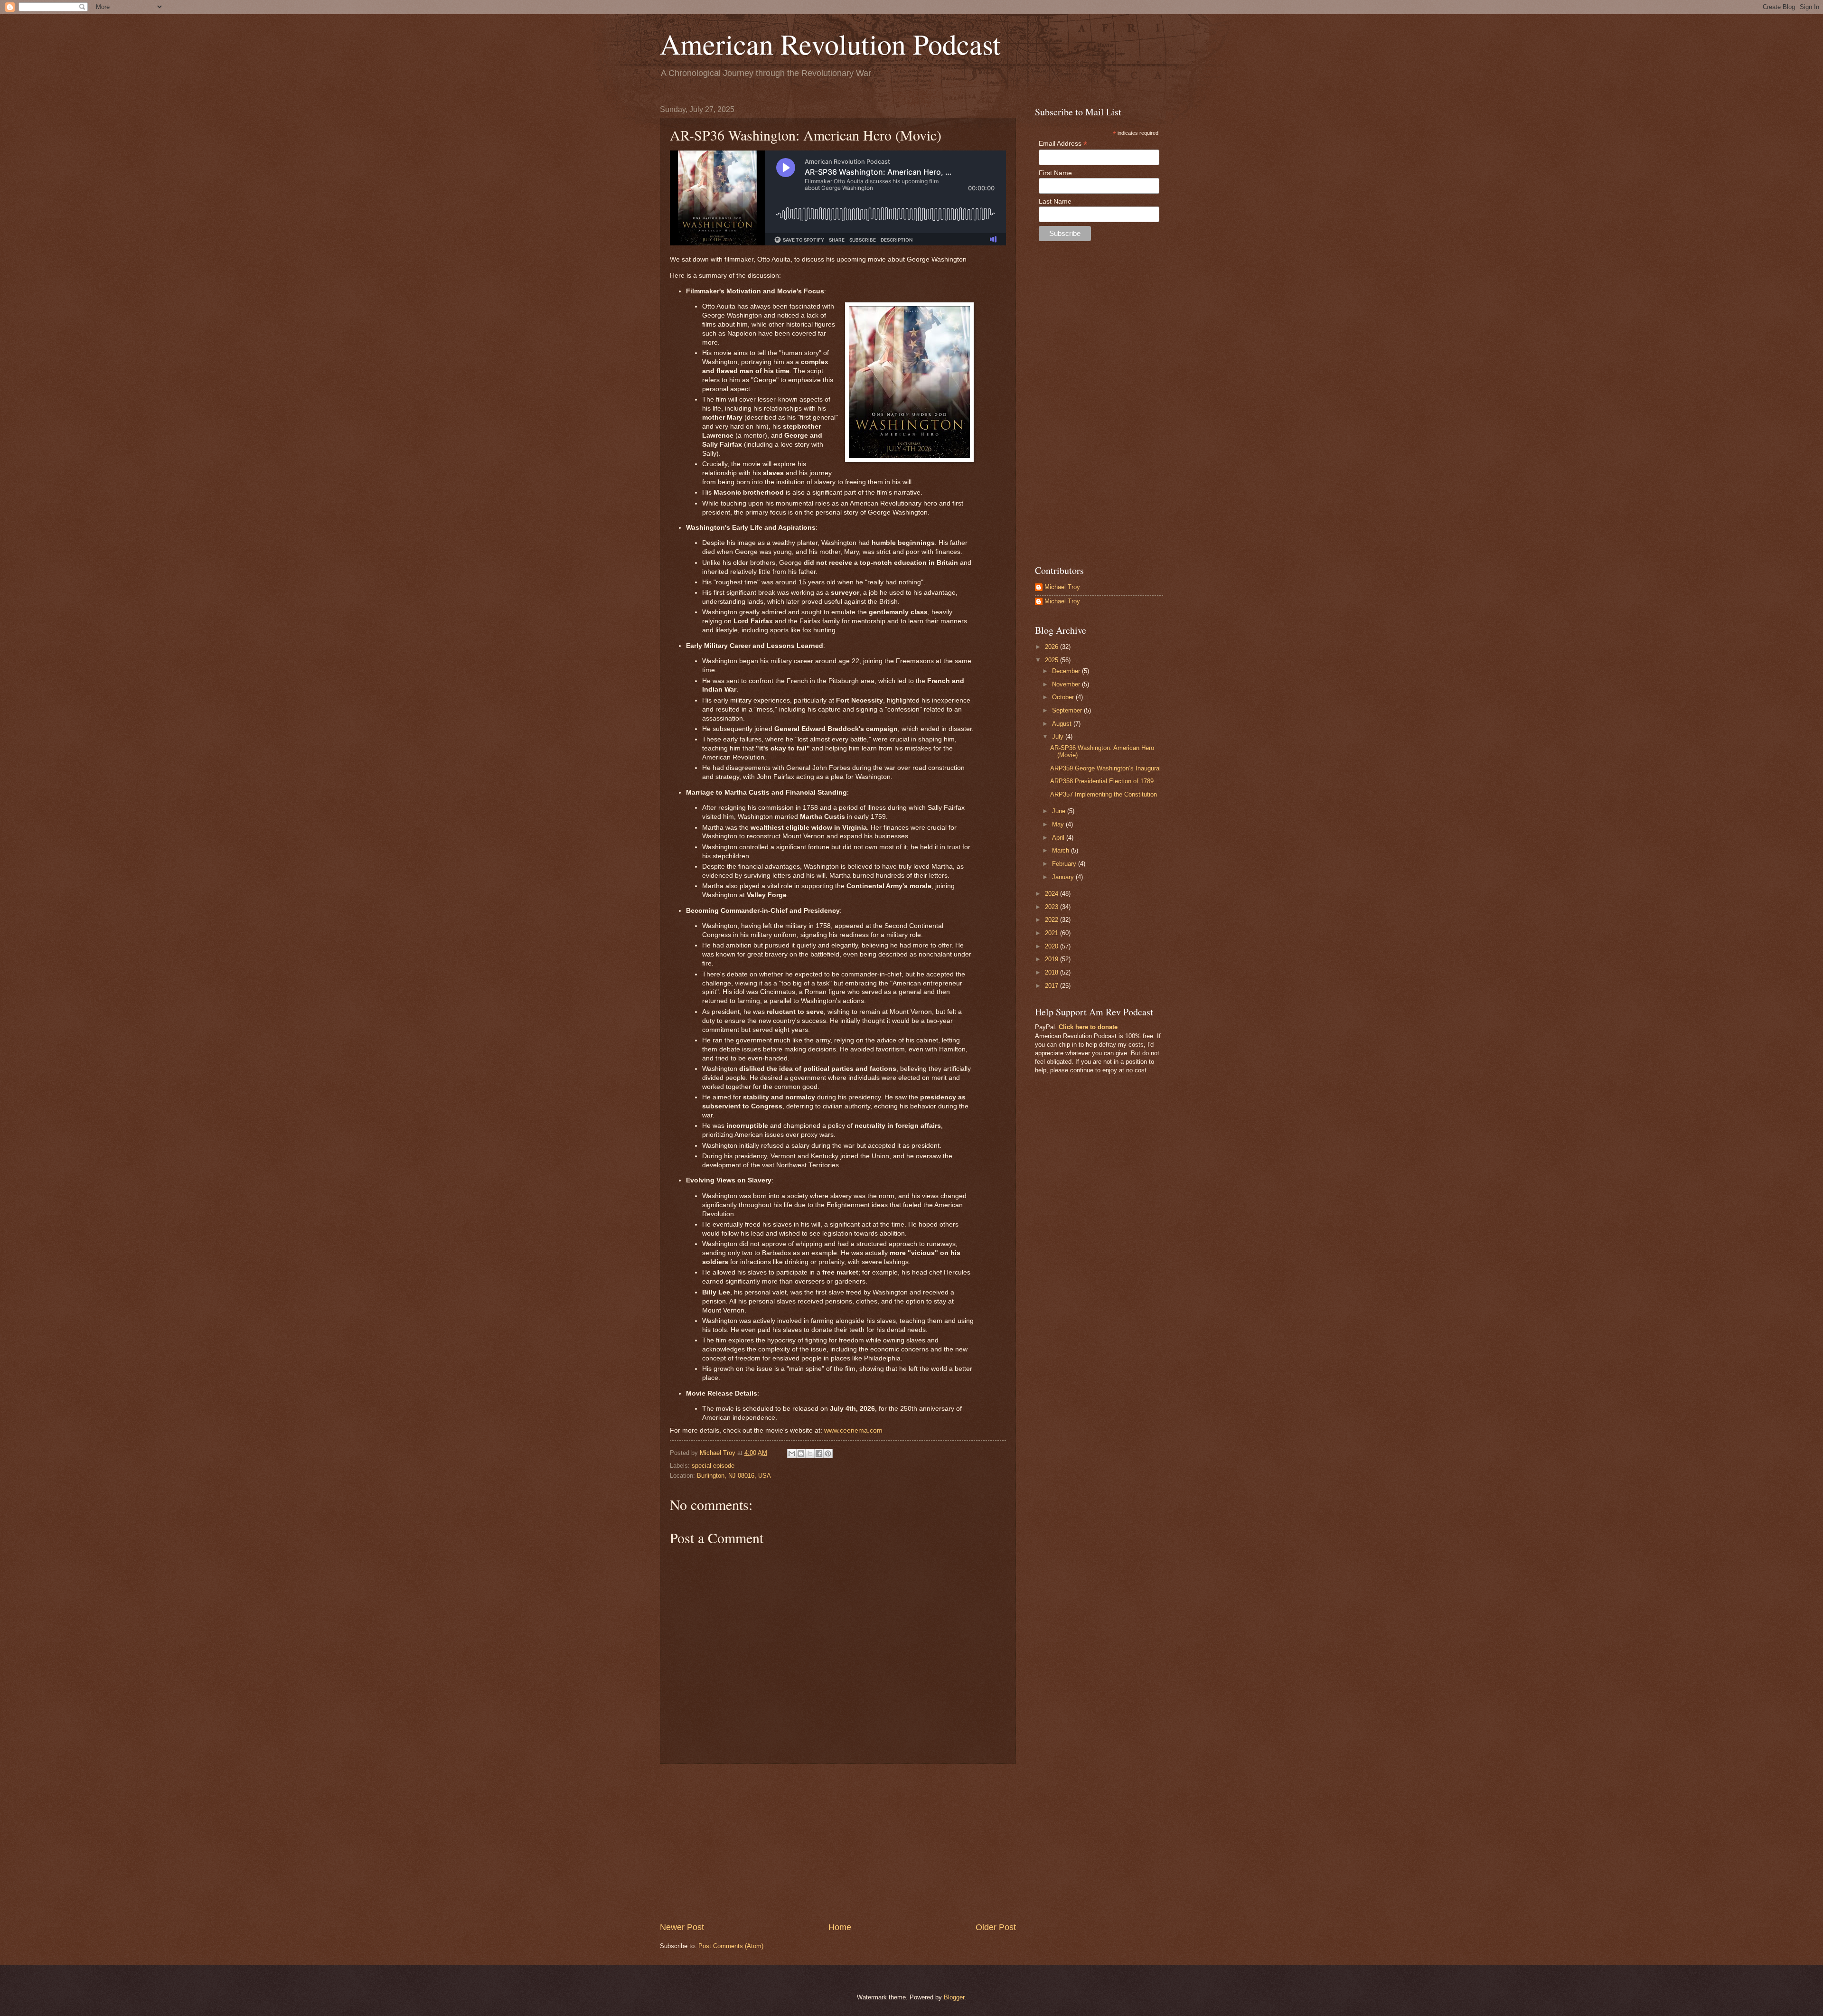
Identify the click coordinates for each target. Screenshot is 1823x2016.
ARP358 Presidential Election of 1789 (1102, 781)
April (1059, 838)
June (1060, 811)
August (1063, 724)
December (1067, 671)
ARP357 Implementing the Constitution (1104, 794)
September (1068, 710)
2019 (1052, 959)
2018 (1052, 972)
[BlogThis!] (801, 1453)
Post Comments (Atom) (731, 1946)
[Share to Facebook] (819, 1453)
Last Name (1055, 201)
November (1067, 684)
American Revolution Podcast (830, 44)
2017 (1052, 986)
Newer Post (682, 1927)
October (1064, 697)
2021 (1052, 933)
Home (840, 1927)
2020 (1052, 946)
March (1062, 850)
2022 (1052, 920)
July (1059, 736)
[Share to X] (810, 1453)
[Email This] (792, 1453)
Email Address (1063, 144)
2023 (1052, 907)
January (1064, 877)
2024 (1052, 894)
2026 (1052, 647)
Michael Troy (1062, 587)
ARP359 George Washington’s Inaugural (1105, 768)
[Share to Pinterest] (828, 1453)
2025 (1052, 660)
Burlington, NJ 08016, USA (734, 1476)
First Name (1055, 173)
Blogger (954, 1997)
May (1059, 824)
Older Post (996, 1927)
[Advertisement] (838, 1843)
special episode (713, 1466)
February (1065, 864)
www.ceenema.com (853, 1430)
